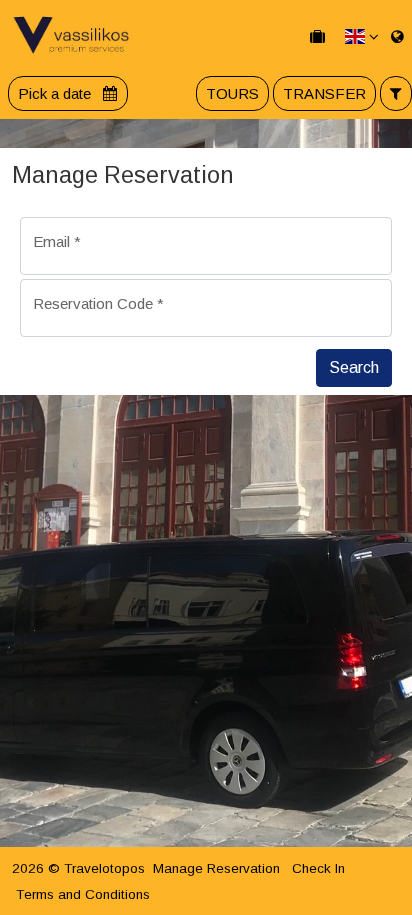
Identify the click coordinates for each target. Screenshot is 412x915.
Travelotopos (104, 868)
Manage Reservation (216, 868)
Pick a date (56, 93)
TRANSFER (324, 93)
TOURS (232, 93)
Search (354, 367)
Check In (318, 868)
